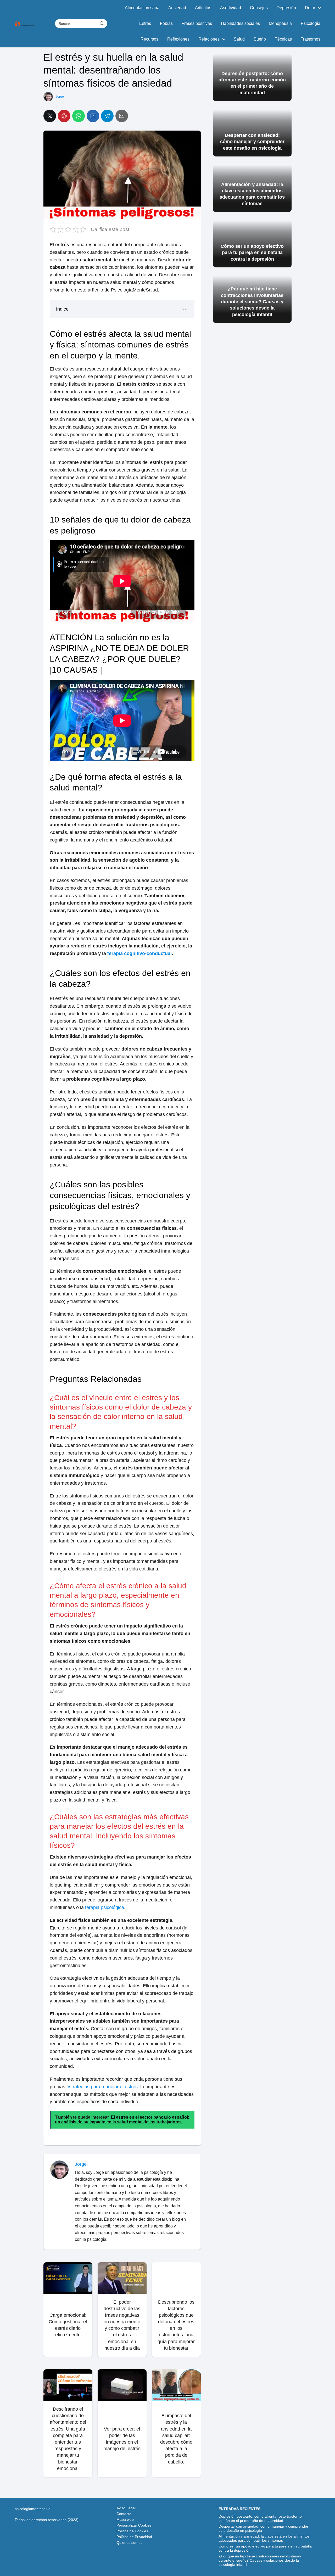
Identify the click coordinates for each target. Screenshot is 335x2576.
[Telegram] (107, 116)
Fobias (166, 23)
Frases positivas (197, 23)
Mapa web (125, 2519)
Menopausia (280, 23)
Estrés (145, 23)
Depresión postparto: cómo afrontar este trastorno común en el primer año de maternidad (260, 2518)
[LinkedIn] (93, 116)
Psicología (311, 23)
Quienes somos (129, 2543)
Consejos (259, 8)
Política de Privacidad (134, 2537)
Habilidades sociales (240, 23)
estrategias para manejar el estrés (102, 2087)
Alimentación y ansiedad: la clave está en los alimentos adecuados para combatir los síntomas (264, 2538)
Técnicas (283, 39)
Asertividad (231, 8)
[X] (50, 116)
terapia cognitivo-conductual (139, 953)
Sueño (260, 39)
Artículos (203, 8)
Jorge (60, 96)
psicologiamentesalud (33, 2509)
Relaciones (209, 39)
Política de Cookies (132, 2531)
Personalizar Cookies (134, 2525)
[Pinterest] (64, 116)
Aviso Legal (126, 2508)
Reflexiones (178, 39)
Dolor (310, 8)
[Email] (122, 116)
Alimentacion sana (142, 8)
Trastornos (311, 39)
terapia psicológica (105, 1907)
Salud (239, 39)
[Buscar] (102, 23)
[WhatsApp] (79, 116)
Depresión (286, 8)
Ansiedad (177, 8)
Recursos (149, 39)
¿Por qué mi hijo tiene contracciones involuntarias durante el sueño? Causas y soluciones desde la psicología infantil (260, 2560)
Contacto (124, 2514)
